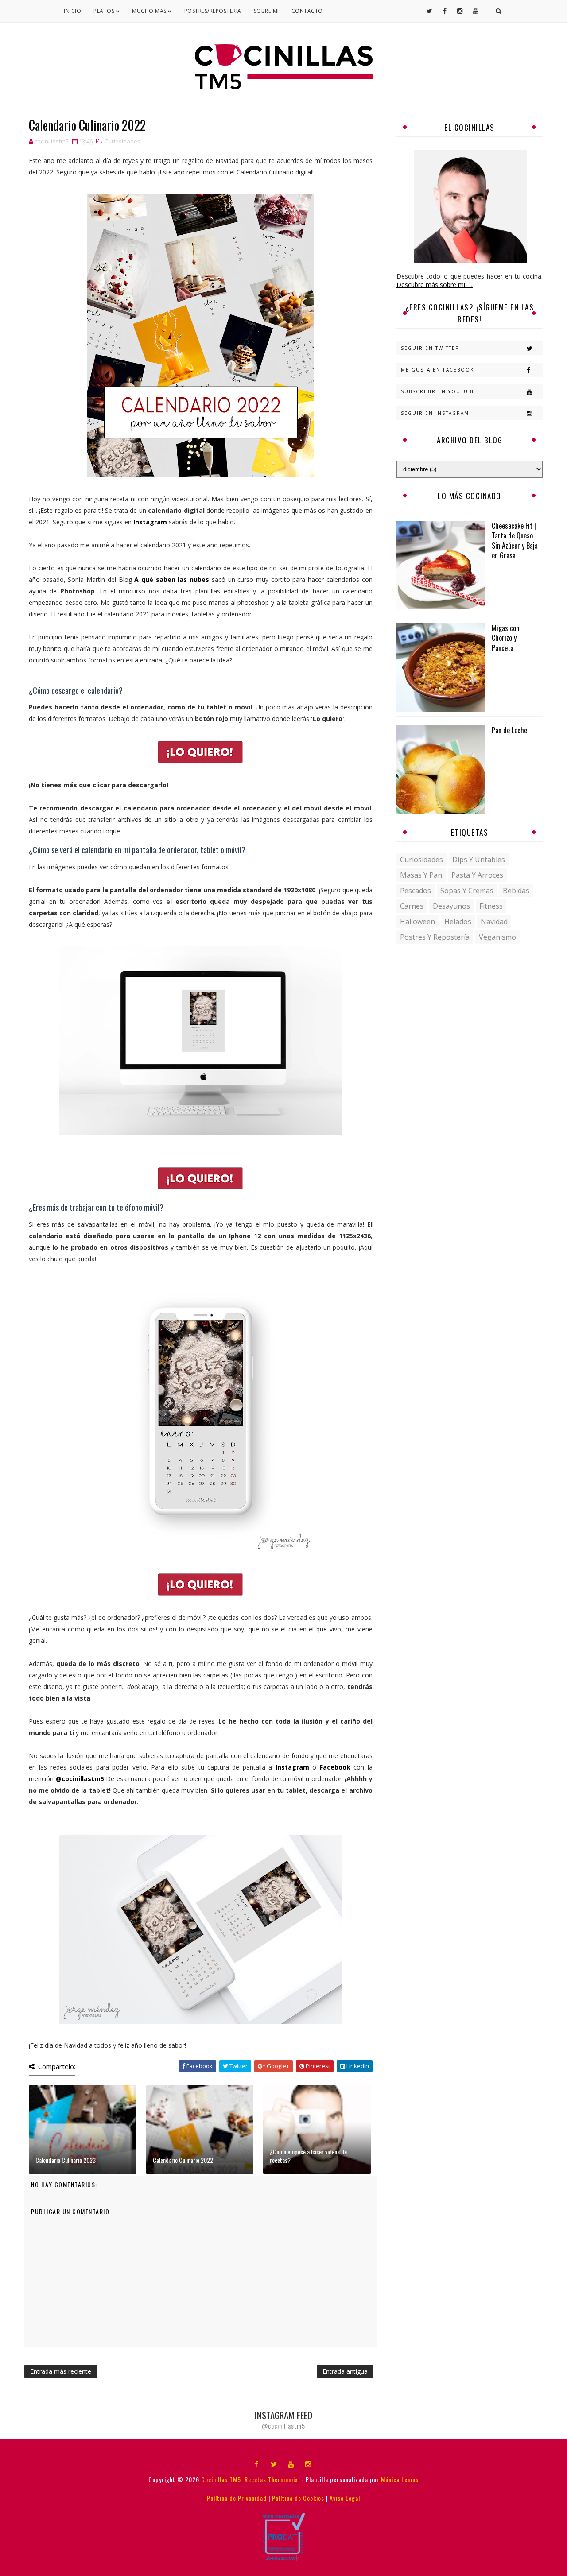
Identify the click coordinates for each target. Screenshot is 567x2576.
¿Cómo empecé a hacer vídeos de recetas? (308, 2156)
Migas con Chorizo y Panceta (505, 638)
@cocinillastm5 (80, 1779)
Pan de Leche (509, 730)
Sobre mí (266, 11)
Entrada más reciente (61, 2371)
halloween (417, 922)
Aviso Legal (345, 2498)
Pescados (416, 891)
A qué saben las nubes (172, 579)
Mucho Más (150, 11)
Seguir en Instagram (435, 413)
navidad (494, 922)
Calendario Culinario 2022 (183, 2160)
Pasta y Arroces (477, 875)
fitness (491, 906)
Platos (105, 11)
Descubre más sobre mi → (435, 285)
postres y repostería (435, 937)
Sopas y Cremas (467, 891)
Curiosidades (122, 141)
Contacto (307, 11)
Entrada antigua (345, 2371)
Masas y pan (421, 875)
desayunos (451, 906)
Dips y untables (479, 860)
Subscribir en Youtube (438, 391)
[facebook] (256, 2464)
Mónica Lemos (400, 2479)
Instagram (150, 522)
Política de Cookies (298, 2498)
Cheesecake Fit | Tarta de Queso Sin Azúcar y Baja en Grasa (515, 540)
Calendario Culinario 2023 (66, 2160)
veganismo (497, 937)
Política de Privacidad (237, 2498)
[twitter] (274, 2464)
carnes (412, 906)
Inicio (72, 11)
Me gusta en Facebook (437, 370)
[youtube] (291, 2464)
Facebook (335, 1767)
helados (458, 922)
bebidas (516, 891)
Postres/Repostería (213, 11)
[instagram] (308, 2464)
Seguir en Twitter (430, 348)
